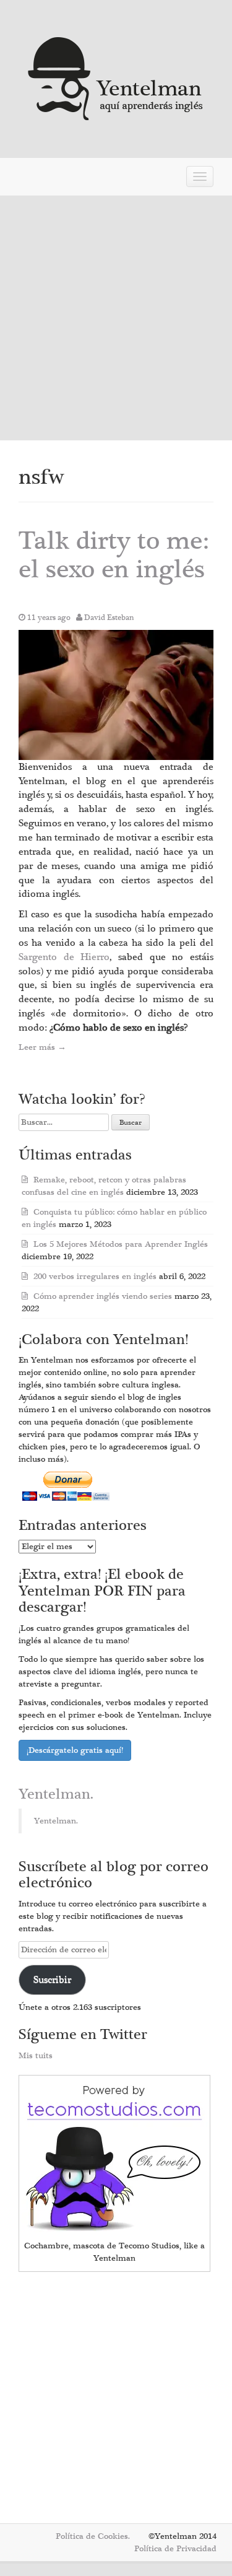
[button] (116, 695)
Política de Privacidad (175, 2549)
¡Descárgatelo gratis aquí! (75, 1750)
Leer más (42, 1047)
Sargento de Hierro (64, 957)
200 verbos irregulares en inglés (95, 1277)
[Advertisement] (116, 318)
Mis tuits (36, 2056)
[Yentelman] (116, 77)
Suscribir (52, 1980)
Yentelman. (56, 1794)
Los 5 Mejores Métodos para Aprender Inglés (121, 1244)
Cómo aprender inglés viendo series (103, 1296)
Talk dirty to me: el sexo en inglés (114, 555)
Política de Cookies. (93, 2536)
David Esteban (109, 618)
